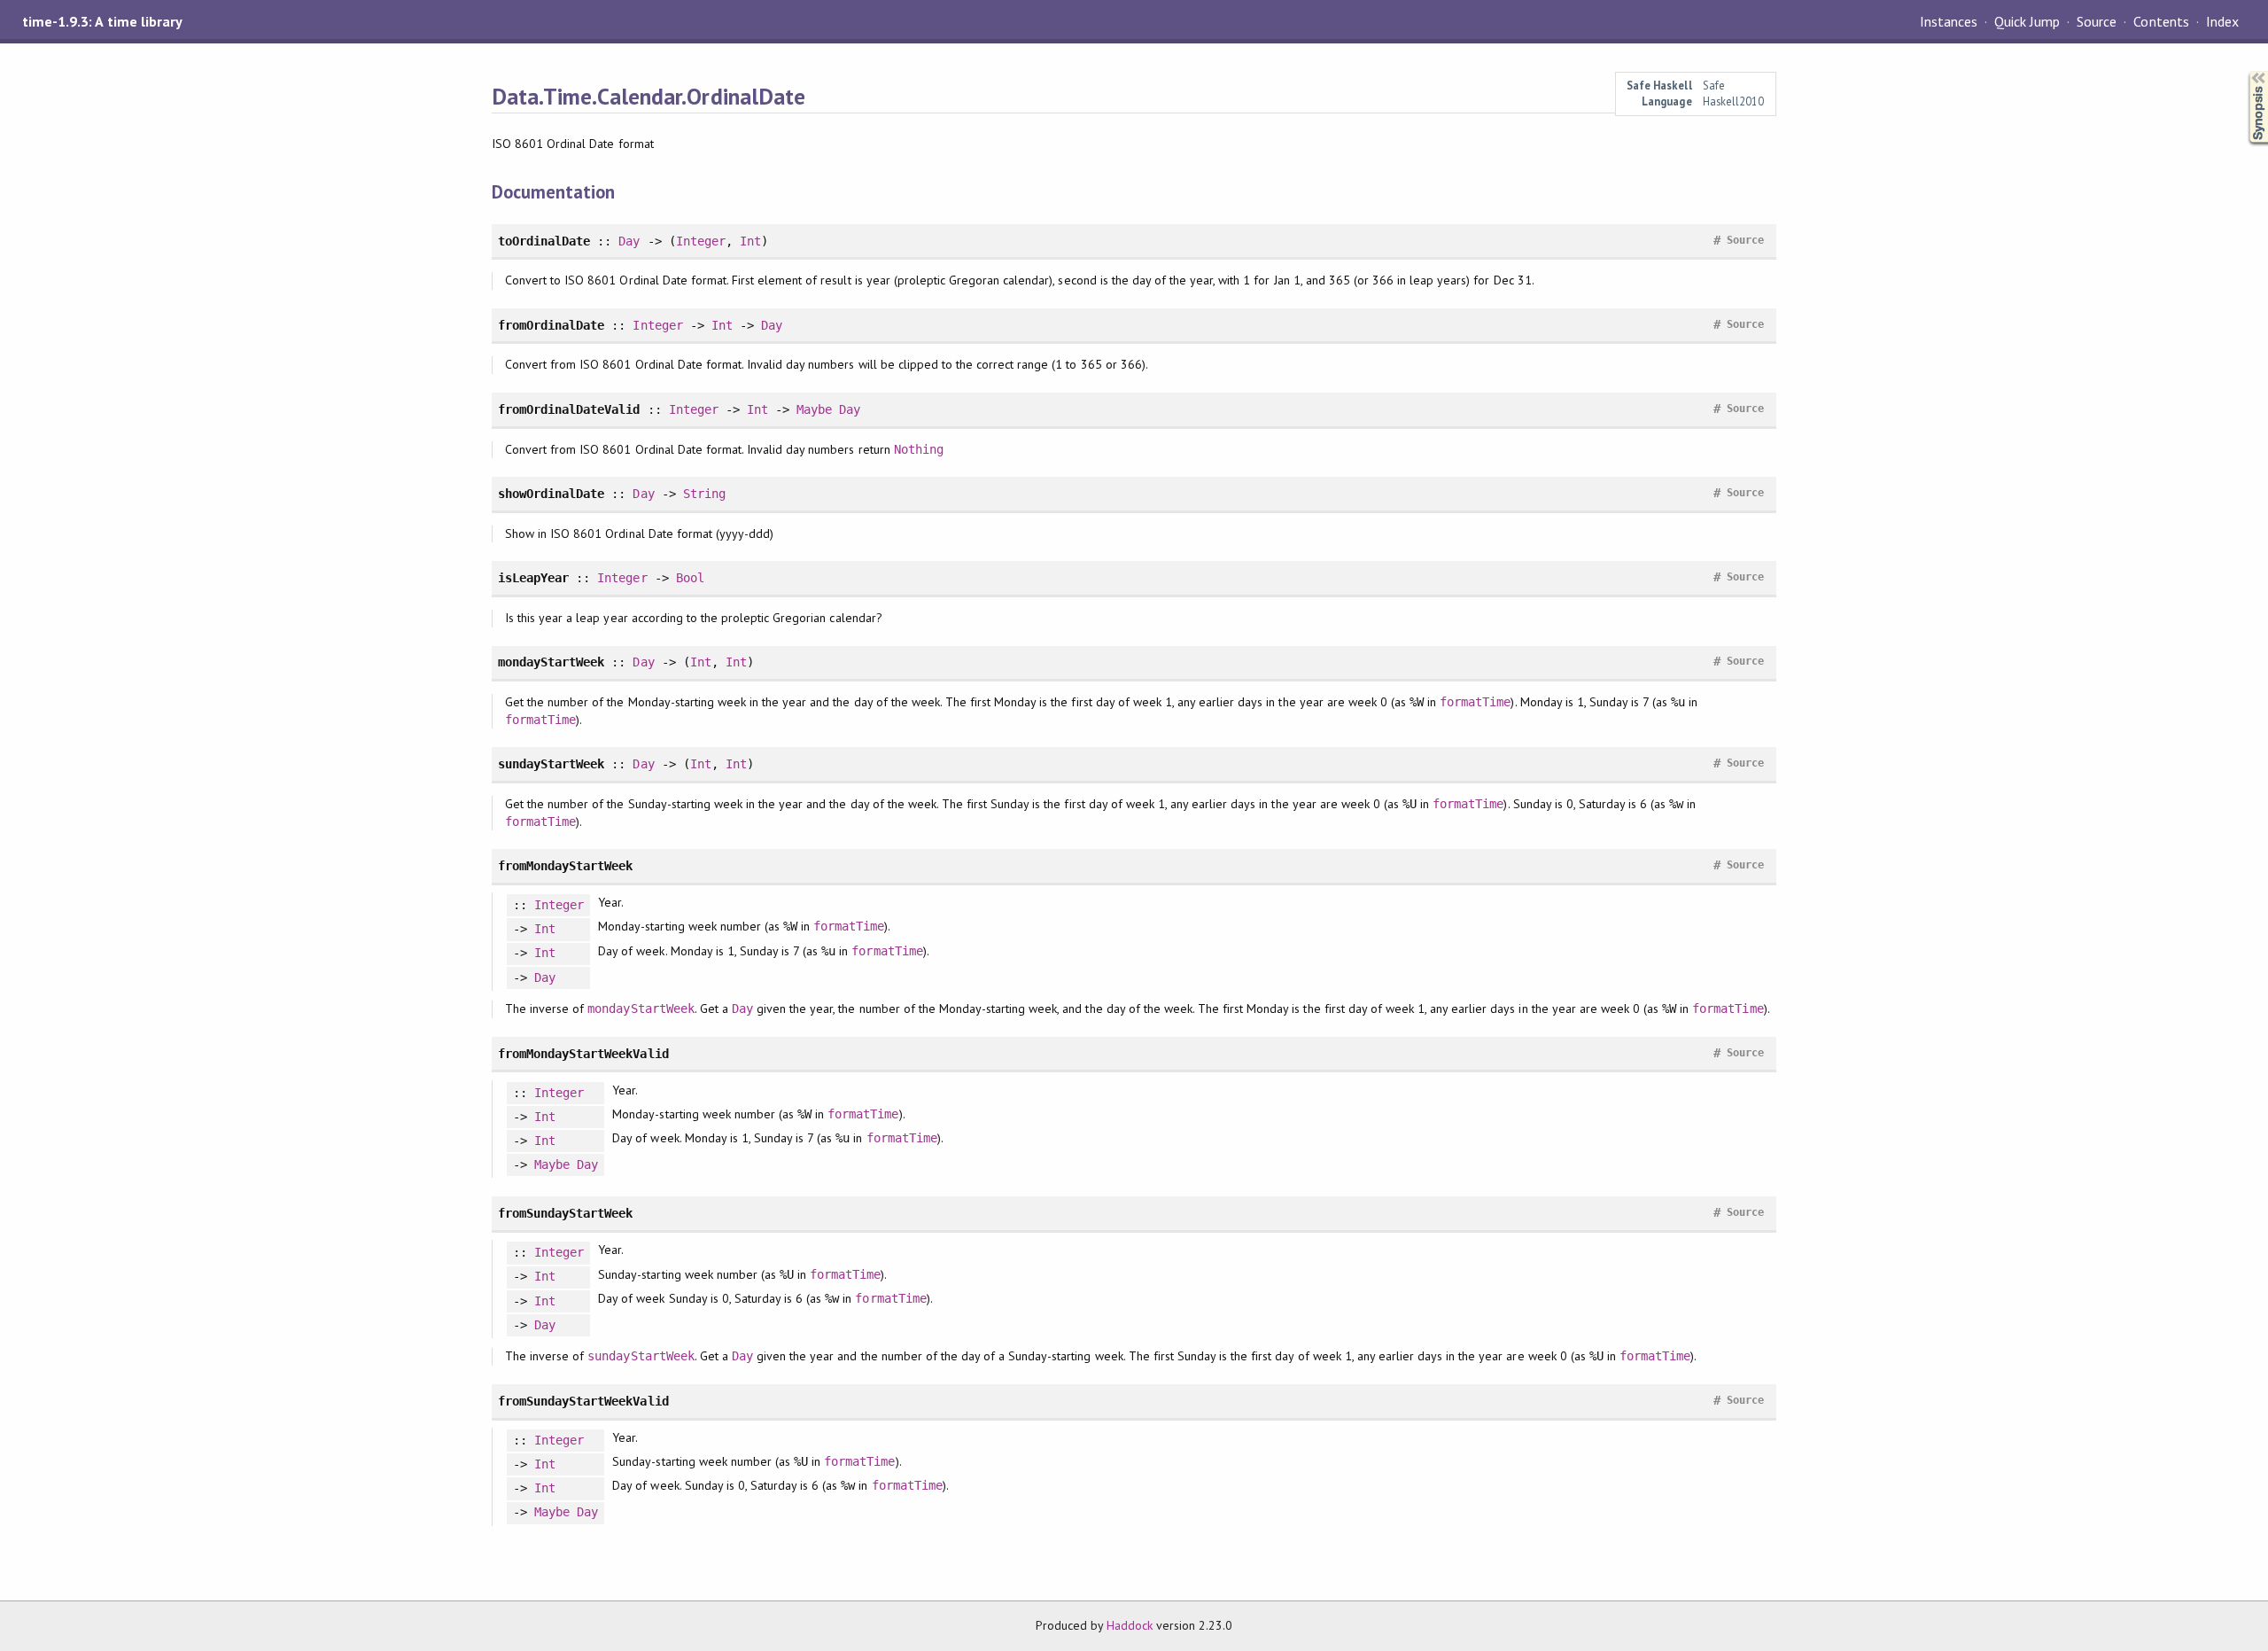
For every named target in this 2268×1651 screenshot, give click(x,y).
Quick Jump (2027, 21)
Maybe (814, 409)
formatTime (1475, 702)
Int (750, 241)
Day (629, 241)
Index (2222, 21)
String (704, 494)
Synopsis (2244, 71)
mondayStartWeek (641, 1009)
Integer (701, 241)
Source (2097, 21)
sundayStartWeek (641, 1356)
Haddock (1130, 1625)
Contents (2161, 21)
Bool (690, 578)
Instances (1949, 21)
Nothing (919, 449)
